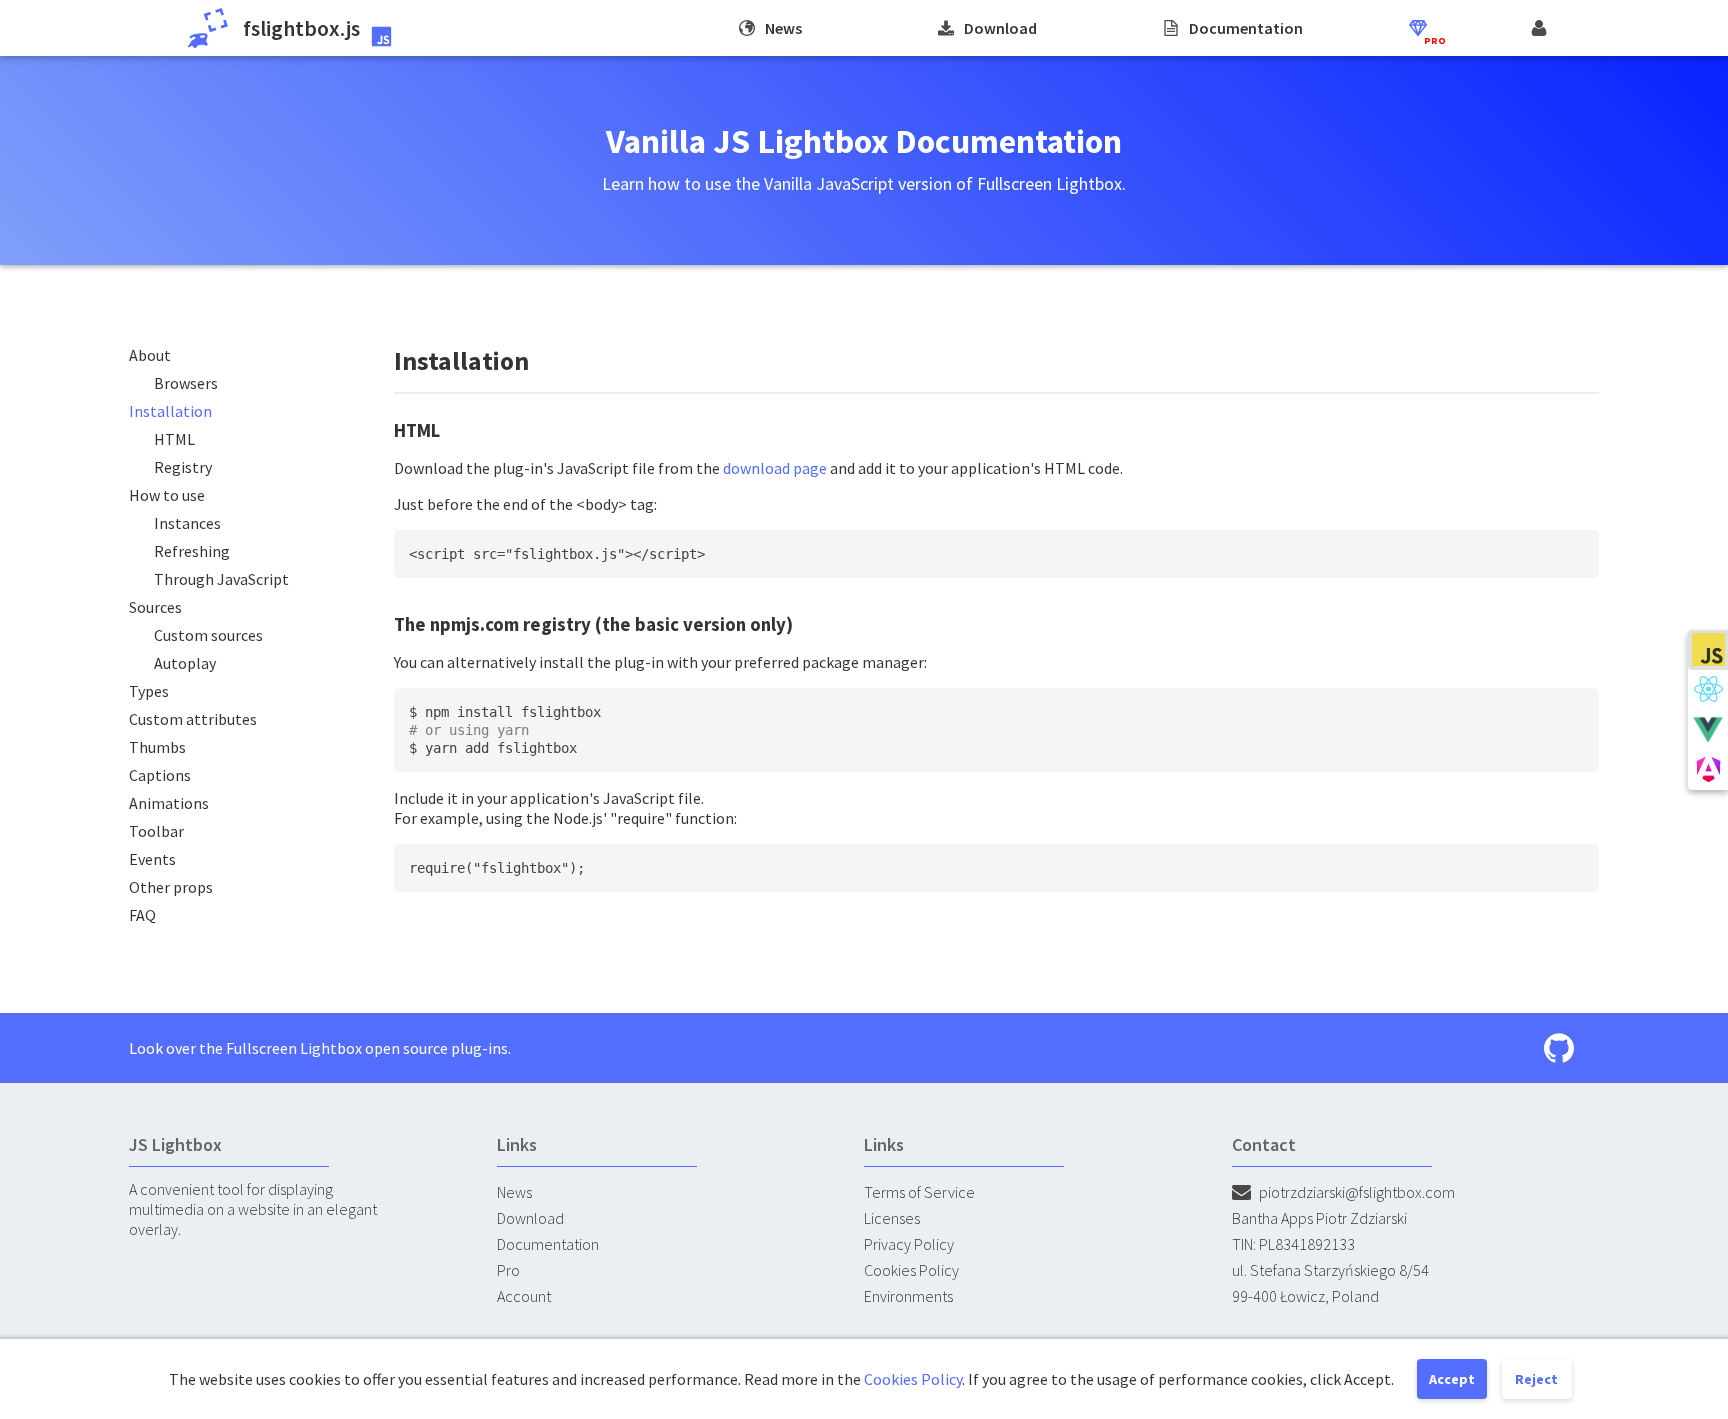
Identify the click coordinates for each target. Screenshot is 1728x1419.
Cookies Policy (911, 1270)
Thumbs (157, 747)
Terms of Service (919, 1192)
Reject (1536, 1379)
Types (149, 691)
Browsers (186, 383)
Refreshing (192, 551)
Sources (155, 607)
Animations (169, 803)
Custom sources (208, 635)
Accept (1452, 1379)
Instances (187, 523)
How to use (167, 495)
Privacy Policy (909, 1244)
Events (152, 859)
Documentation (548, 1244)
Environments (908, 1296)
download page (775, 468)
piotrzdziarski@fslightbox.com (1357, 1192)
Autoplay (185, 663)
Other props (171, 887)
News (514, 1192)
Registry (183, 467)
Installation (170, 411)
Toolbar (156, 831)
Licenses (892, 1218)
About (150, 355)
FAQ (142, 915)
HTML (174, 439)
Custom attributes (193, 719)
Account (524, 1296)
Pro (508, 1270)
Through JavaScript (221, 579)
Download (530, 1218)
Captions (160, 775)
